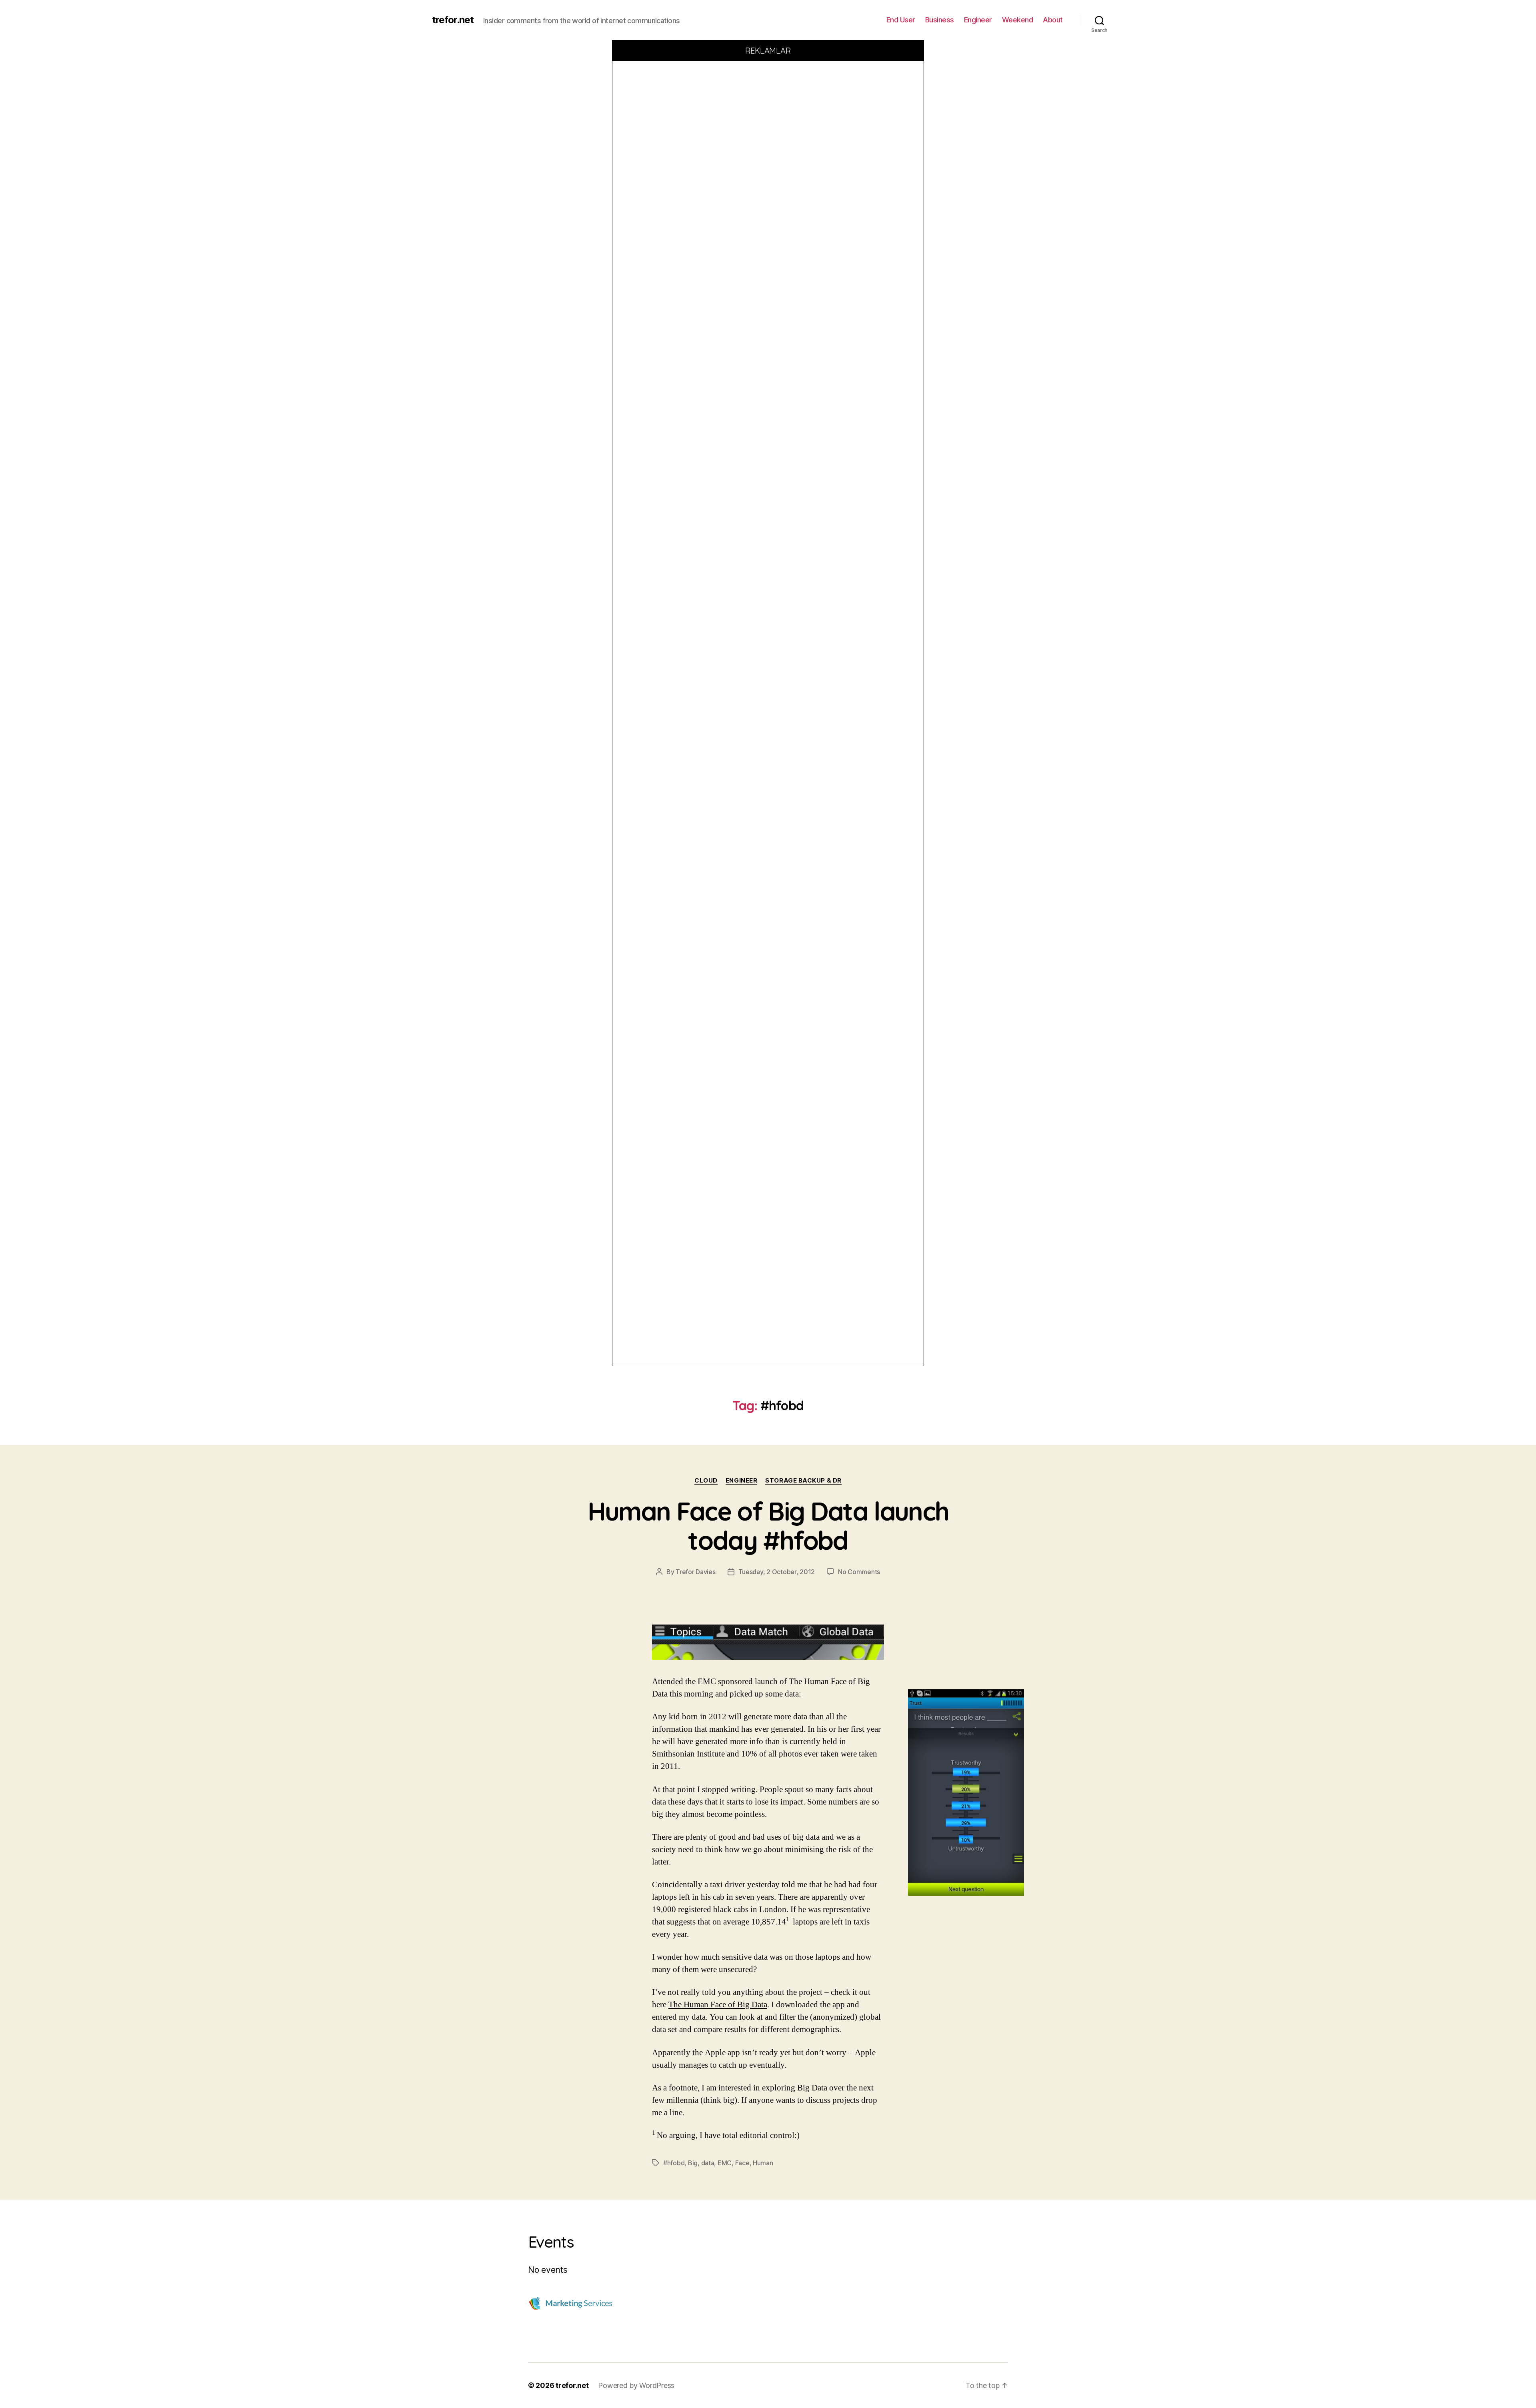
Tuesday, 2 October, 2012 (777, 1572)
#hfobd (674, 2163)
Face (742, 2163)
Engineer (978, 20)
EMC (725, 2163)
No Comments (859, 1572)
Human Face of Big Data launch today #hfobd (768, 1526)
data (708, 2163)
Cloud (706, 1481)
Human (763, 2163)
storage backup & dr (803, 1481)
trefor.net (453, 20)
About (1053, 20)
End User (901, 20)
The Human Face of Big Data (718, 2005)
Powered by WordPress (636, 2385)
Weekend (1018, 20)
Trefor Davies (696, 1572)
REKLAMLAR (768, 51)
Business (940, 20)
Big (693, 2163)
